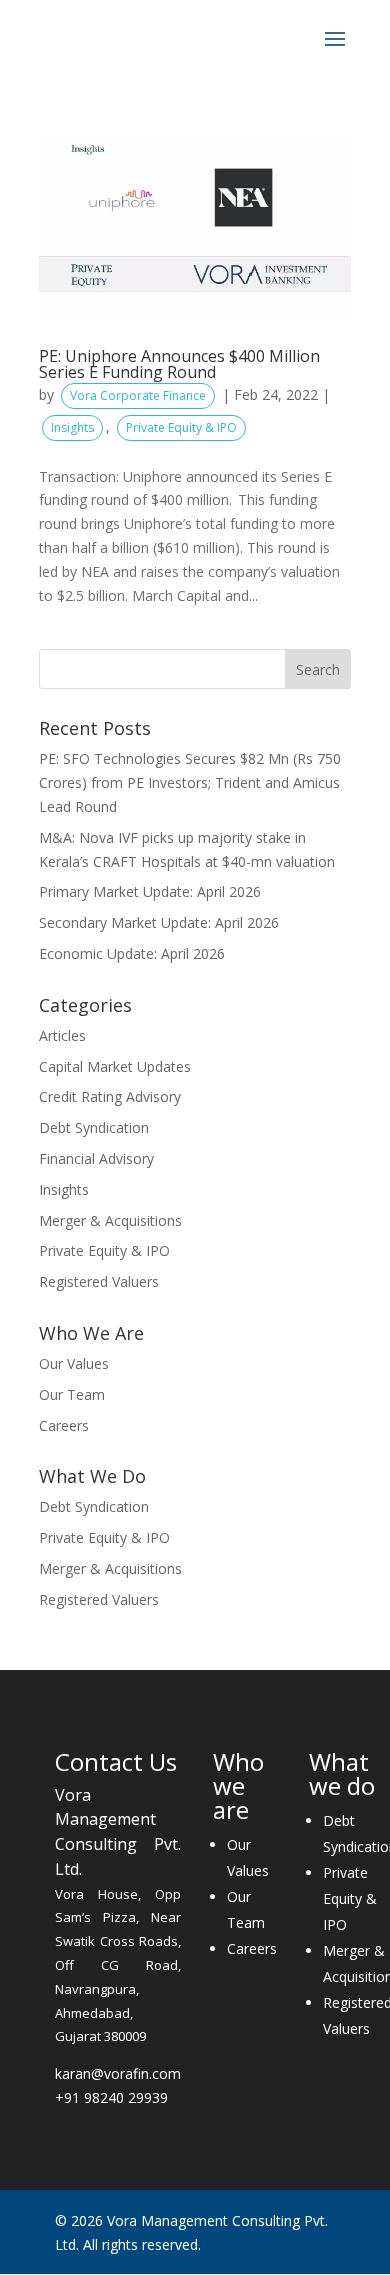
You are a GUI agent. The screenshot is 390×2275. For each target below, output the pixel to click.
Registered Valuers (99, 1281)
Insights (72, 427)
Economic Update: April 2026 (132, 953)
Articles (62, 1035)
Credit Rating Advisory (110, 1096)
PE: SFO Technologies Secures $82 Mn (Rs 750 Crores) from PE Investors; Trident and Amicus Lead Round (190, 782)
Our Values (74, 1363)
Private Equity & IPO (181, 427)
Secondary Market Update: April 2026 (159, 922)
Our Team (72, 1394)
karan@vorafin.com (118, 2073)
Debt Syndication (94, 1127)
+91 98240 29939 (111, 2097)
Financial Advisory (96, 1158)
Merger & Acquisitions (110, 1220)
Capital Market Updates (115, 1066)
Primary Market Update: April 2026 (150, 891)
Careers (64, 1425)
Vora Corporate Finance (138, 395)
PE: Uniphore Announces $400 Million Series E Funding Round (179, 364)
